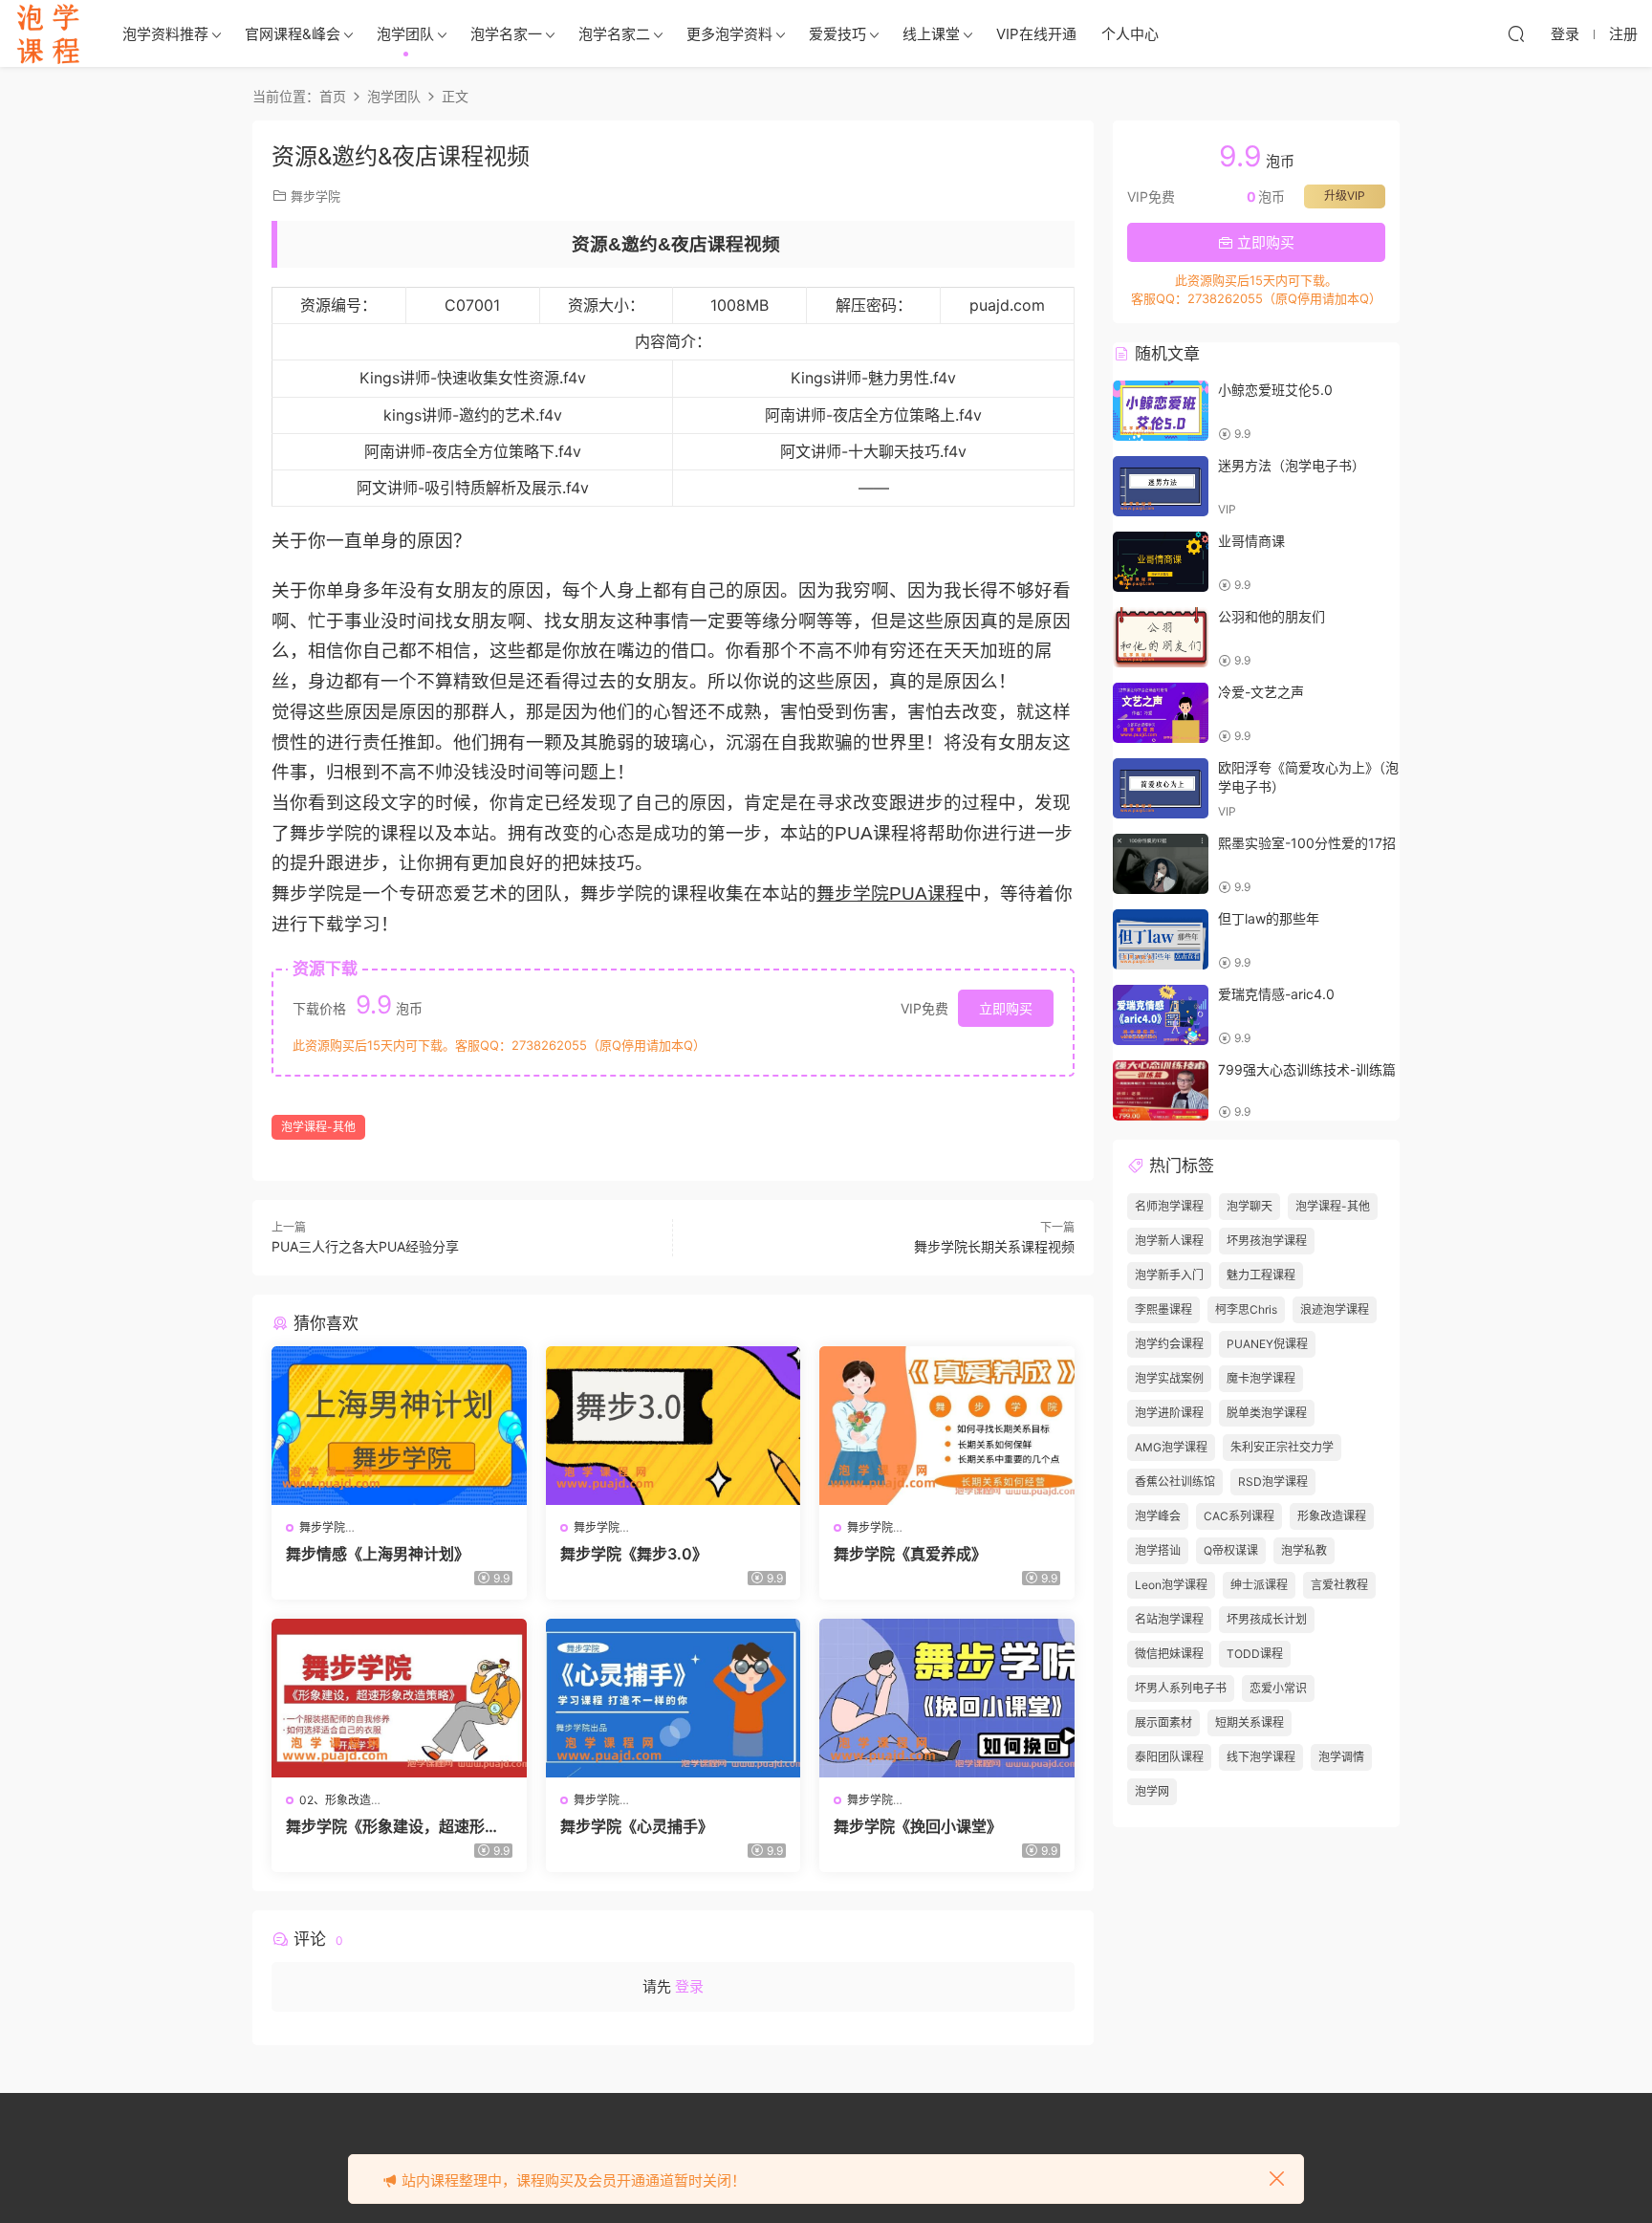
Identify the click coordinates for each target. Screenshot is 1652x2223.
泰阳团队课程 (1169, 1757)
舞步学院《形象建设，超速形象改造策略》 (393, 1826)
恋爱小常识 (1278, 1688)
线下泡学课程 (1261, 1757)
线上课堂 (931, 34)
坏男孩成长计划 (1267, 1619)
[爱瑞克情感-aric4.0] (1161, 1015)
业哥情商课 (1251, 541)
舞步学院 (315, 196)
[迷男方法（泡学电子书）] (1161, 486)
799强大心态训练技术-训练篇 (1307, 1069)
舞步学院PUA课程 (890, 894)
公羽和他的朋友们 (1272, 616)
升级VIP (1345, 196)
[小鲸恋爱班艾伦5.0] (1161, 411)
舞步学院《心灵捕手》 (637, 1826)
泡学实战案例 (1169, 1378)
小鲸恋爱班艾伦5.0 (1275, 390)
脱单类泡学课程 (1267, 1413)
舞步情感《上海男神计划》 (378, 1554)
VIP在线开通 (1036, 34)
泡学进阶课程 (1169, 1413)
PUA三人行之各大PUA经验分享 (365, 1246)
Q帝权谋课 (1231, 1550)
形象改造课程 (1332, 1516)
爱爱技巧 (837, 34)
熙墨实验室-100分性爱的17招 (1307, 843)
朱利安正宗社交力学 (1282, 1447)
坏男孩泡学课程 (1267, 1241)
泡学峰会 (1158, 1516)
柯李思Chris (1246, 1309)
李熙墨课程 (1163, 1309)
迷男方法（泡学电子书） (1292, 465)
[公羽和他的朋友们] (1161, 637)
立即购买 (1006, 1008)
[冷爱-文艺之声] (1161, 713)
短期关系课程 (1250, 1722)
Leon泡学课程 (1171, 1585)
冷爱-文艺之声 (1261, 692)
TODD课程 (1255, 1654)
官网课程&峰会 (293, 34)
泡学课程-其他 (318, 1127)
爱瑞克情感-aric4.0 (1276, 994)
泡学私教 (1304, 1550)
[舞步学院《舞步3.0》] (674, 1426)
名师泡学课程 (1169, 1206)
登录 (689, 1986)
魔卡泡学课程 (1261, 1378)
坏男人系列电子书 (1181, 1688)
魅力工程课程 (1261, 1275)
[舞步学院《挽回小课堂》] (947, 1698)
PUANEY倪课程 (1267, 1344)
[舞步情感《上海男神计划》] (399, 1426)
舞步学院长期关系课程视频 (994, 1246)
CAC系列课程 (1239, 1516)
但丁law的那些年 (1269, 918)
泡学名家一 (506, 34)
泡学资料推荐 (165, 34)
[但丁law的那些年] (1161, 939)
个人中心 (1130, 34)
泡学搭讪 (1158, 1550)
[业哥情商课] (1161, 562)
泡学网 (1152, 1791)
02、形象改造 (335, 1800)
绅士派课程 (1259, 1585)
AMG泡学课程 (1171, 1447)
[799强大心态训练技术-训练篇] (1161, 1090)
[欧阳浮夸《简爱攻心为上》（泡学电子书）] (1161, 788)
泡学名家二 (614, 34)
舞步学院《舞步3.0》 (634, 1554)
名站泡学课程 (1169, 1619)
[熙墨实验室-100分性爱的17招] (1161, 864)
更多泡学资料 (729, 34)
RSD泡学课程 (1273, 1482)
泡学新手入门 (1169, 1275)
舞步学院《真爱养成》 (910, 1554)
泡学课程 (48, 33)
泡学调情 (1341, 1757)
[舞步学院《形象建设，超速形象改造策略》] (399, 1698)
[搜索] (1516, 33)
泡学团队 (405, 34)
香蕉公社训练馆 (1175, 1482)
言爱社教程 (1339, 1585)
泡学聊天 (1250, 1206)
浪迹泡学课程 (1335, 1309)
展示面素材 (1163, 1722)
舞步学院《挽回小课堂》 (918, 1826)
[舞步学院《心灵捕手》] (674, 1698)
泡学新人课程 (1169, 1241)
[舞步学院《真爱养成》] (947, 1426)
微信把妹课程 (1169, 1654)
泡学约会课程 (1169, 1344)
